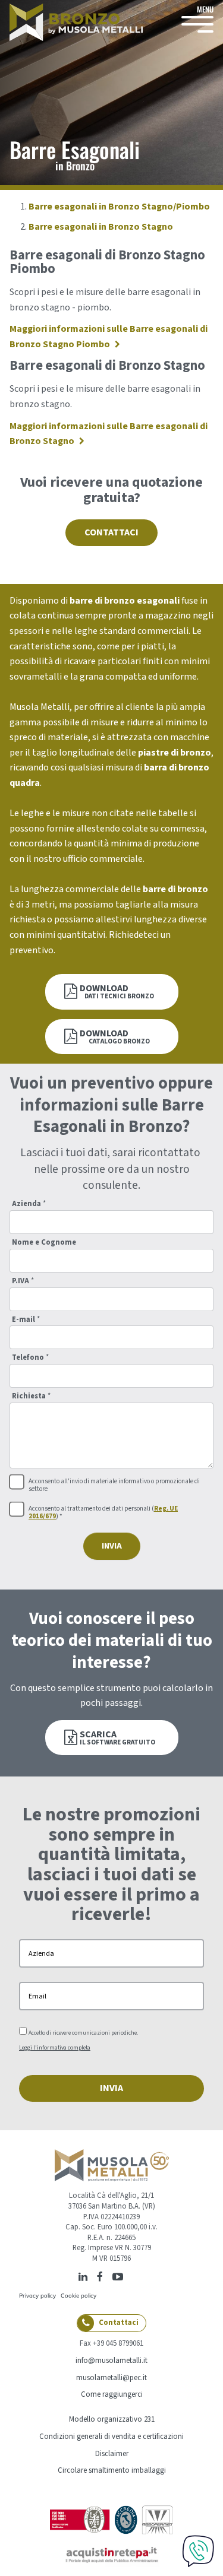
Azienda (29, 1204)
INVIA (112, 1546)
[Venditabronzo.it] (76, 22)
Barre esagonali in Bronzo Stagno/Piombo (119, 207)
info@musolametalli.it (111, 2361)
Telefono (30, 1358)
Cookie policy (78, 2295)
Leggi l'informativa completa (55, 2048)
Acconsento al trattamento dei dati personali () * (103, 1513)
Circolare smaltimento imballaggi (112, 2470)
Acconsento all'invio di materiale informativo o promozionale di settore (114, 1486)
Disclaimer (112, 2454)
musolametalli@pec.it (111, 2378)
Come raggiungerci (112, 2394)
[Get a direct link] (131, 2276)
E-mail (26, 1320)
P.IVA (23, 1281)
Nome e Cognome (44, 1243)
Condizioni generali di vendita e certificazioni (111, 2437)
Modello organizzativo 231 (112, 2419)
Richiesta (31, 1396)
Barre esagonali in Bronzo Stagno (101, 227)
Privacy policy (37, 2295)
